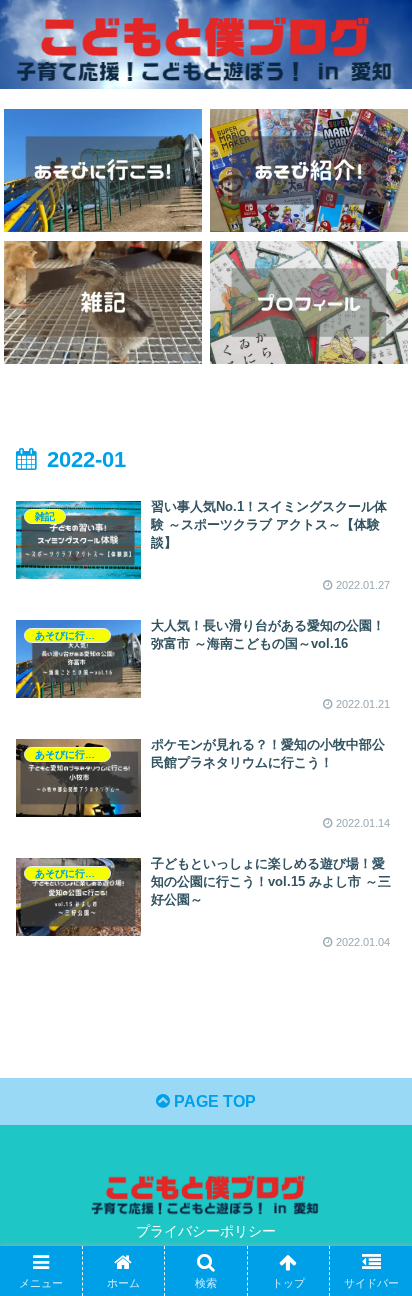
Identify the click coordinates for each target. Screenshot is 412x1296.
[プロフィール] (309, 303)
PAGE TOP (213, 1101)
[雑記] (103, 303)
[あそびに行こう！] (103, 171)
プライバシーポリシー (206, 1231)
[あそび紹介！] (309, 171)
